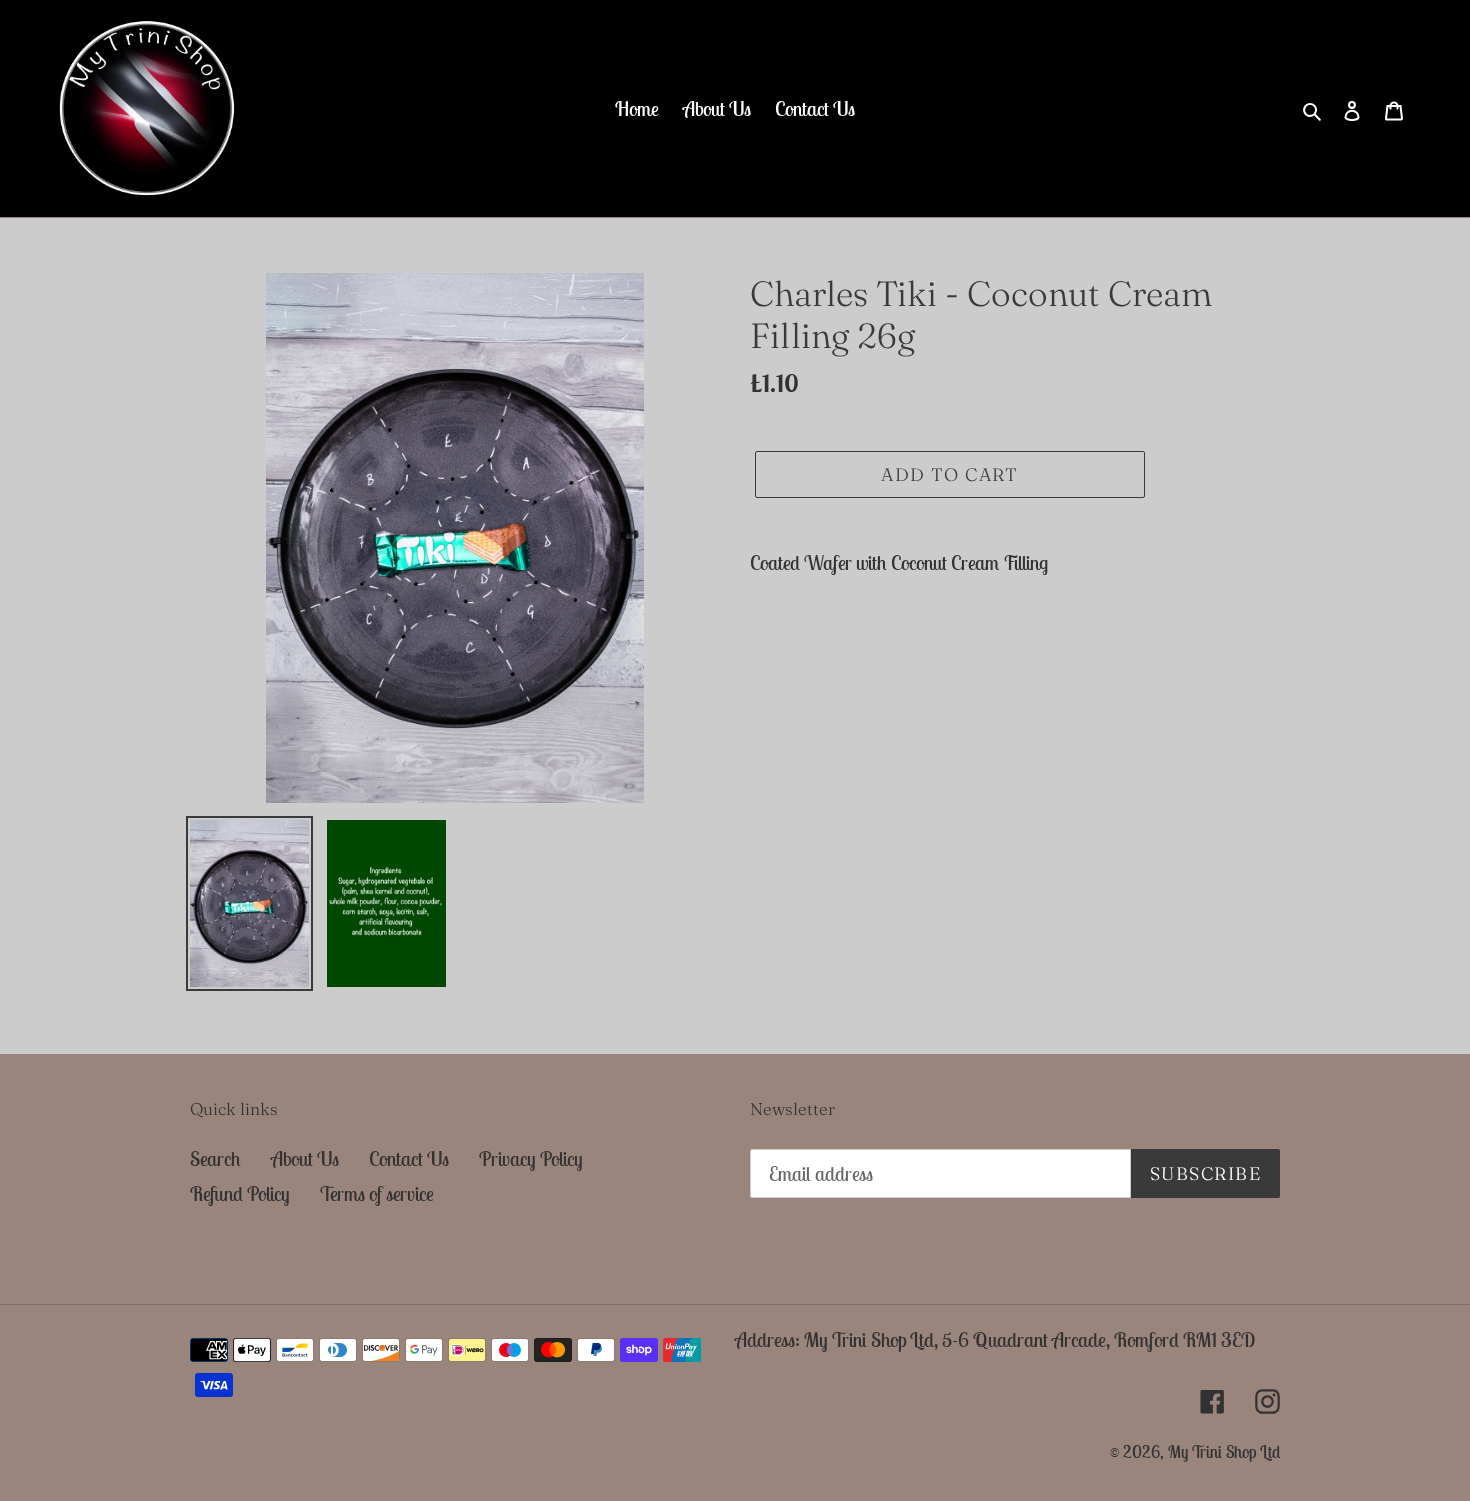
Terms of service (377, 1193)
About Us (305, 1158)
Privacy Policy (531, 1158)
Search (215, 1158)
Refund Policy (240, 1193)
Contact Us (409, 1158)
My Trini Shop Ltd (1224, 1452)
